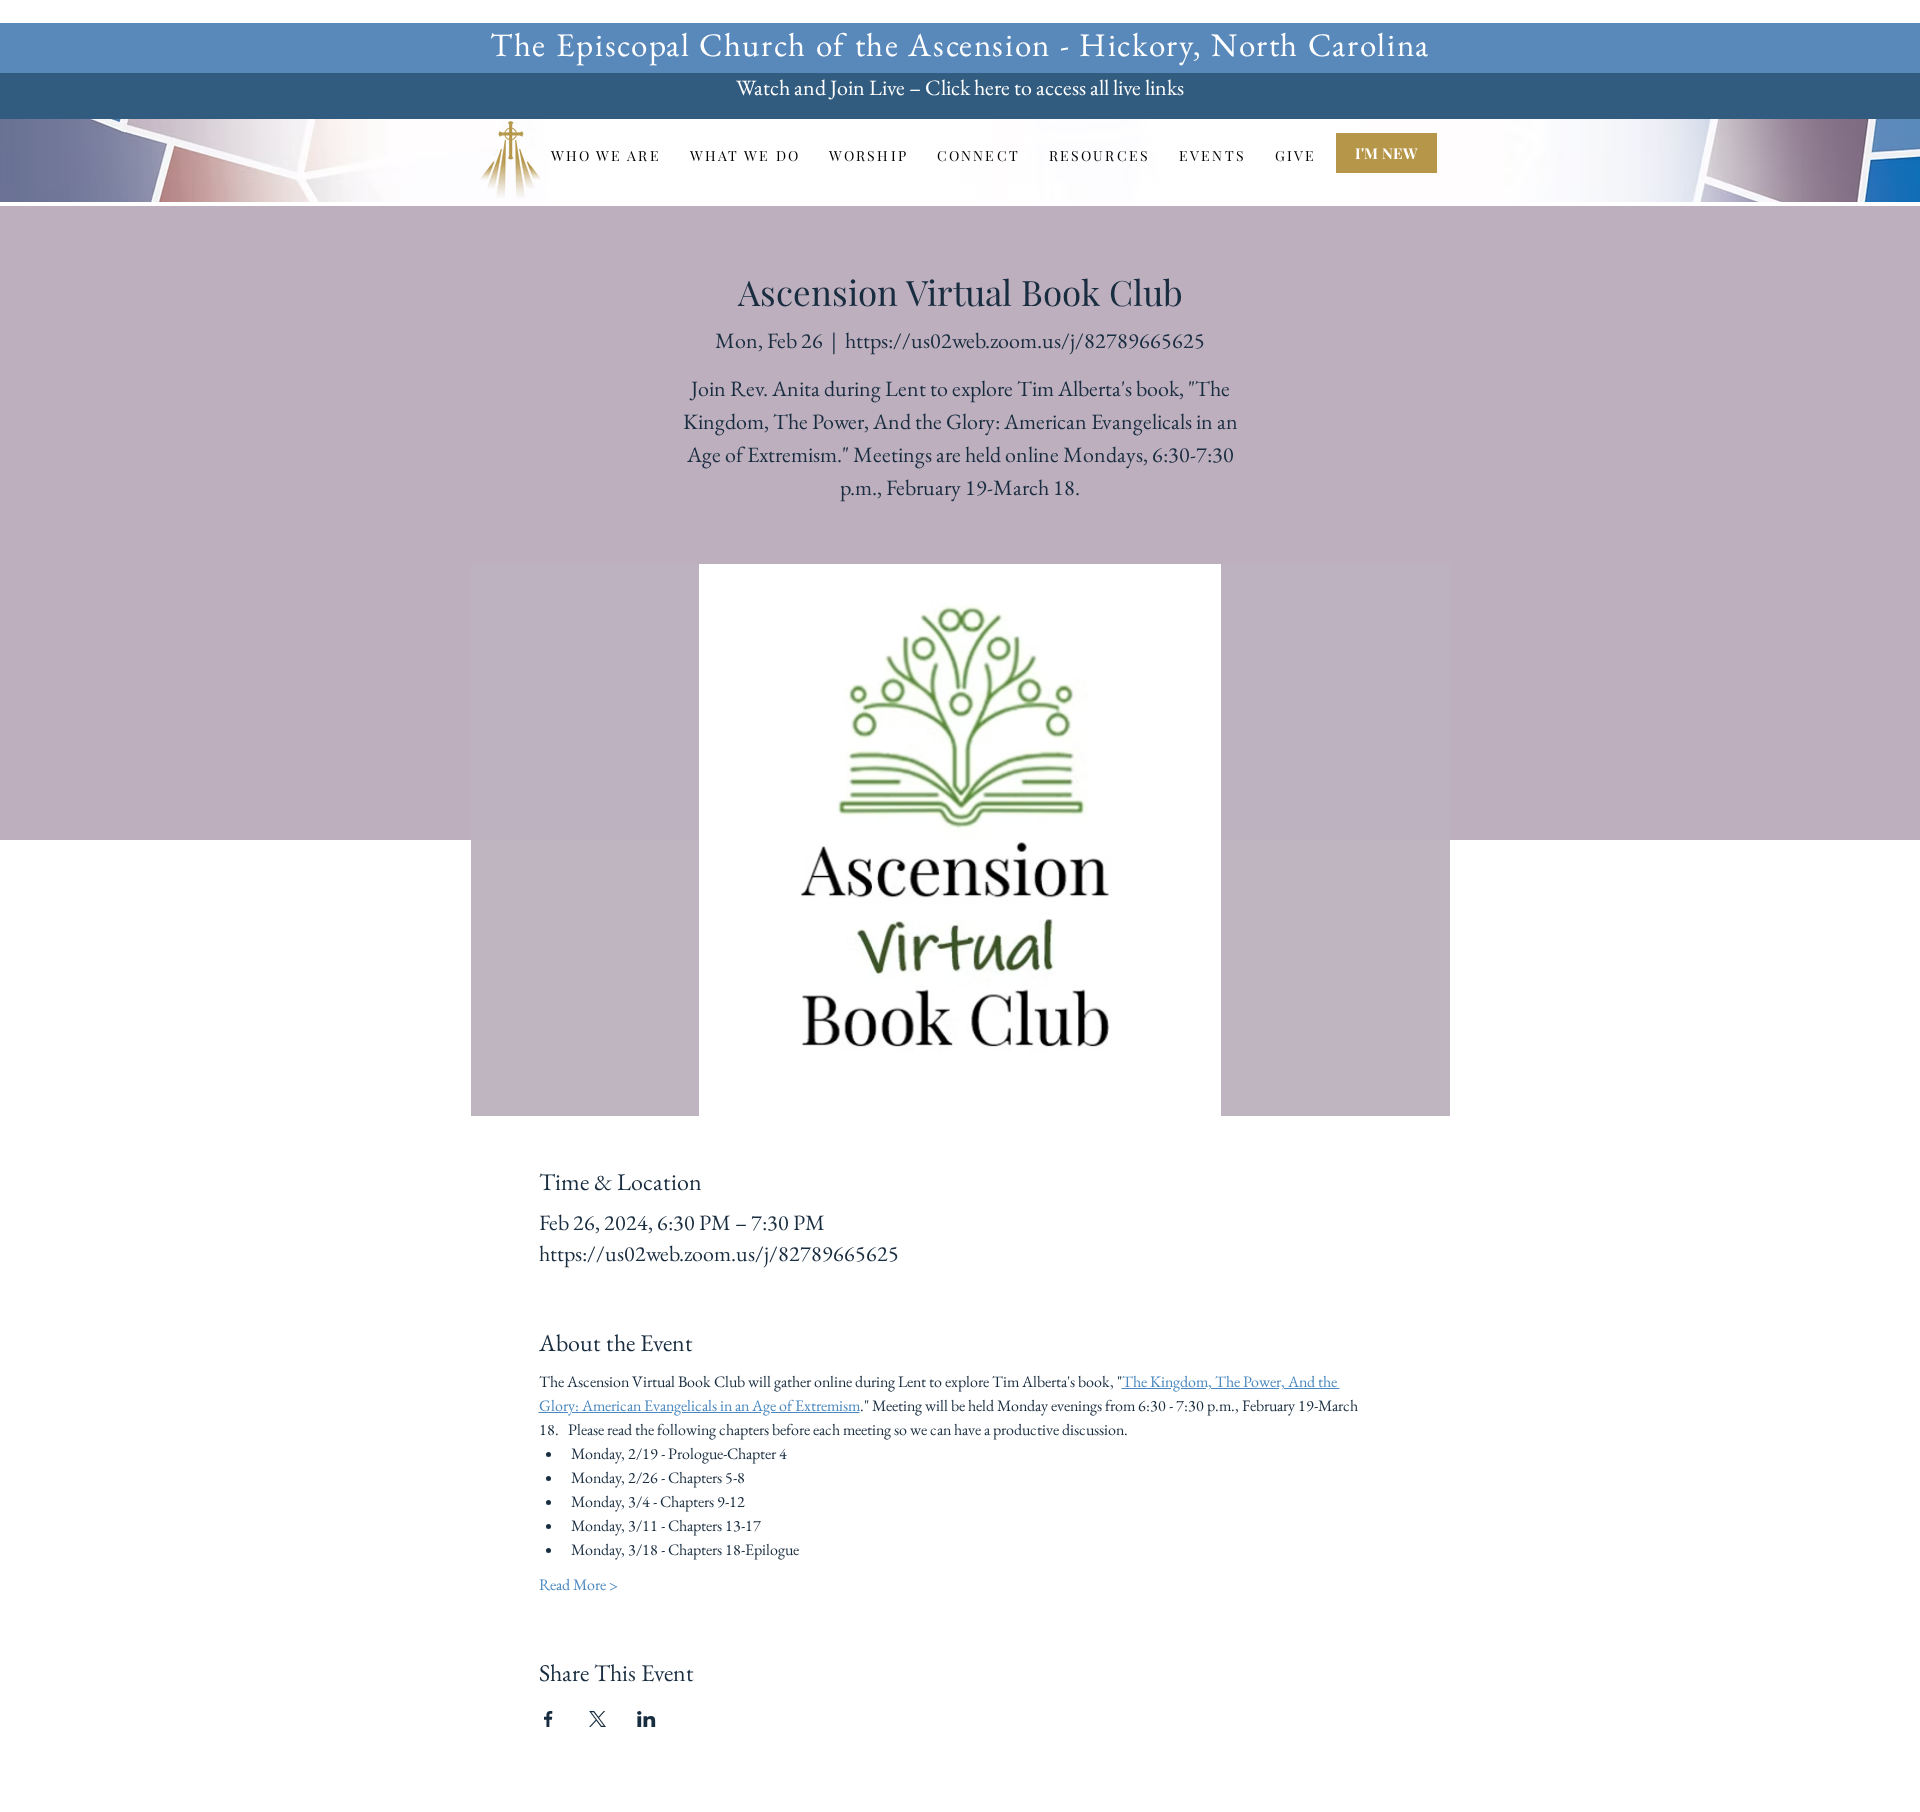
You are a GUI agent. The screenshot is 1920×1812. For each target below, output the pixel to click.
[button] (605, 155)
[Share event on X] (597, 1719)
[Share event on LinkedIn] (646, 1719)
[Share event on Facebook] (548, 1719)
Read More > (578, 1584)
